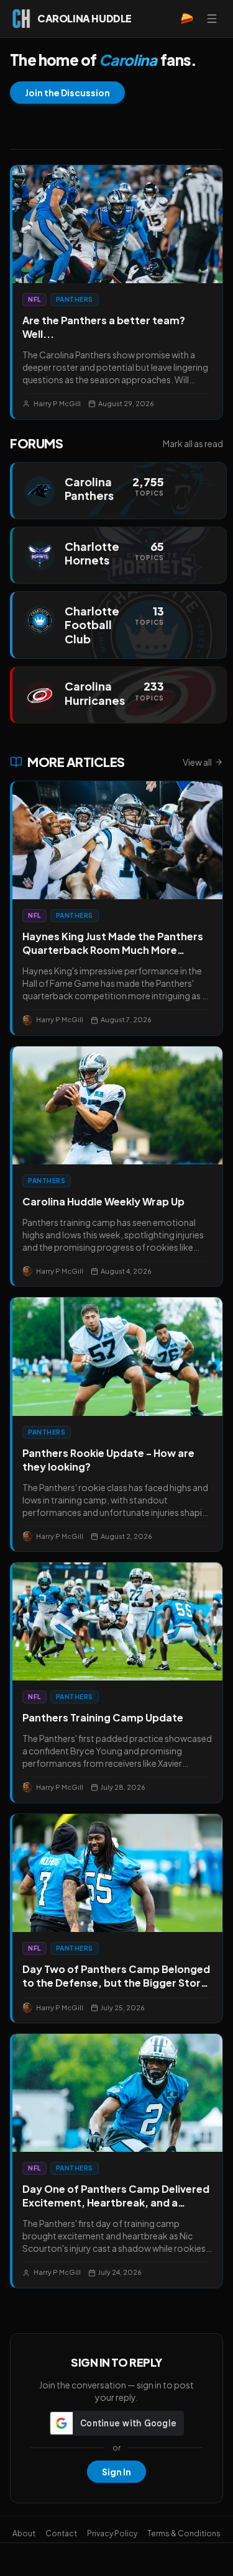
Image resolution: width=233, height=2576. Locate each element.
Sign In (116, 2472)
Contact (61, 2533)
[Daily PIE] (187, 19)
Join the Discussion (67, 93)
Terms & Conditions (184, 2533)
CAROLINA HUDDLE (85, 18)
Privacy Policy (112, 2533)
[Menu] (212, 19)
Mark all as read (193, 443)
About (24, 2533)
